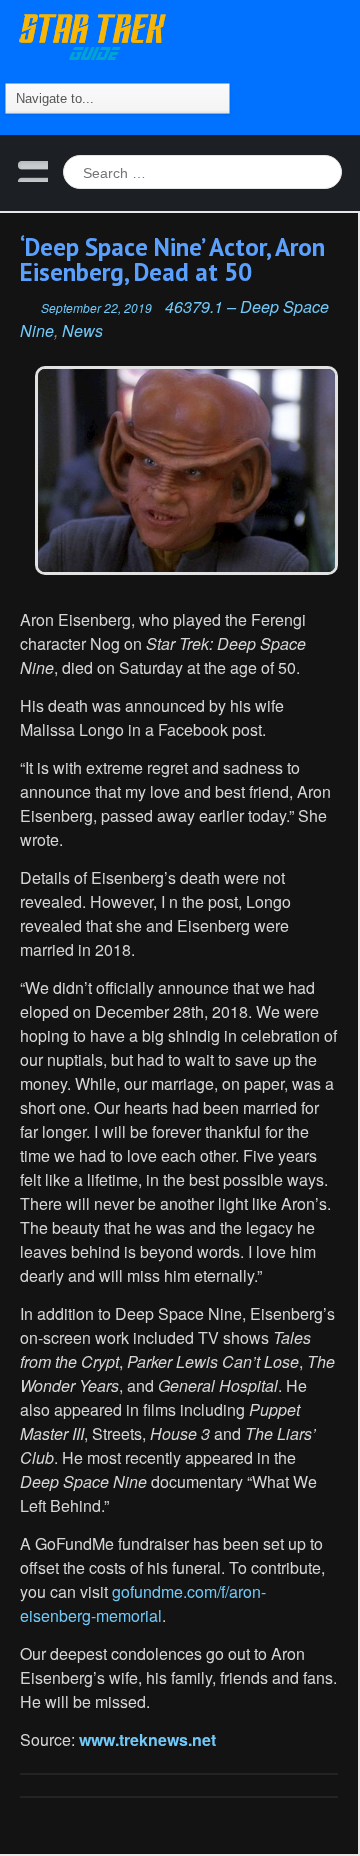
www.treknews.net (147, 1739)
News (82, 330)
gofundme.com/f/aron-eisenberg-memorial (143, 1603)
